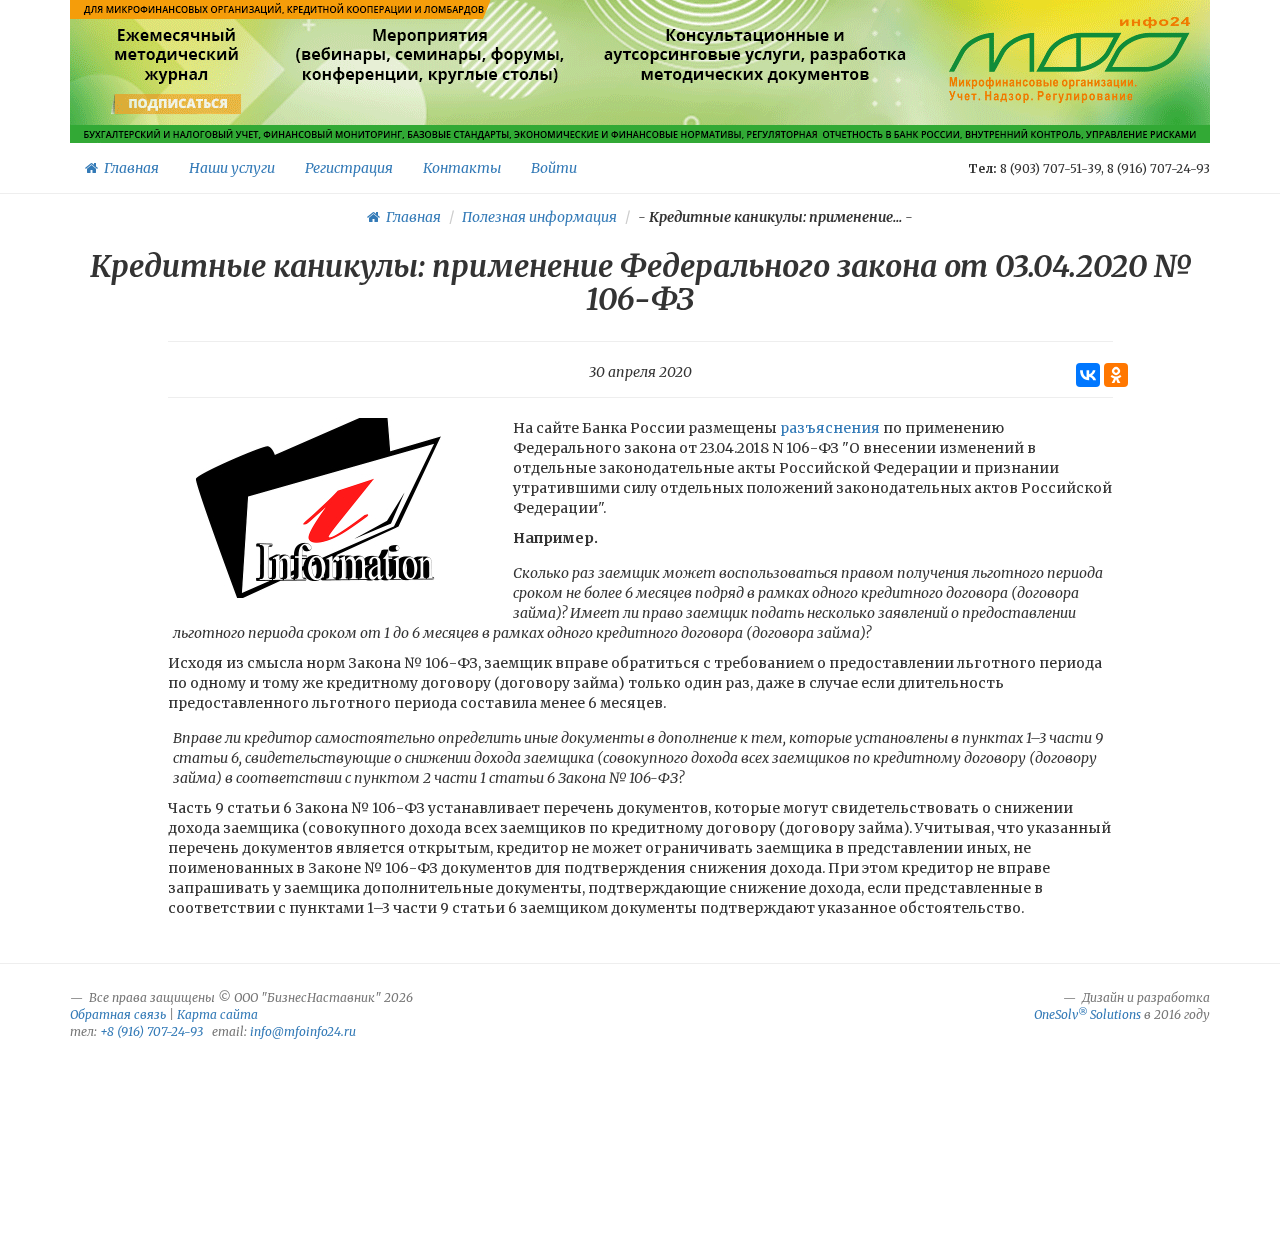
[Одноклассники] (1116, 375)
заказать (755, 104)
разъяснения (830, 428)
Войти (554, 168)
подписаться (178, 104)
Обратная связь (118, 1014)
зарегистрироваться (427, 104)
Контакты (462, 168)
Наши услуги (232, 168)
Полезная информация (539, 217)
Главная (128, 168)
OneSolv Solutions (1087, 1014)
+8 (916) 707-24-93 (151, 1031)
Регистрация (349, 168)
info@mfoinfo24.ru (303, 1031)
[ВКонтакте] (1088, 375)
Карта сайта (217, 1014)
